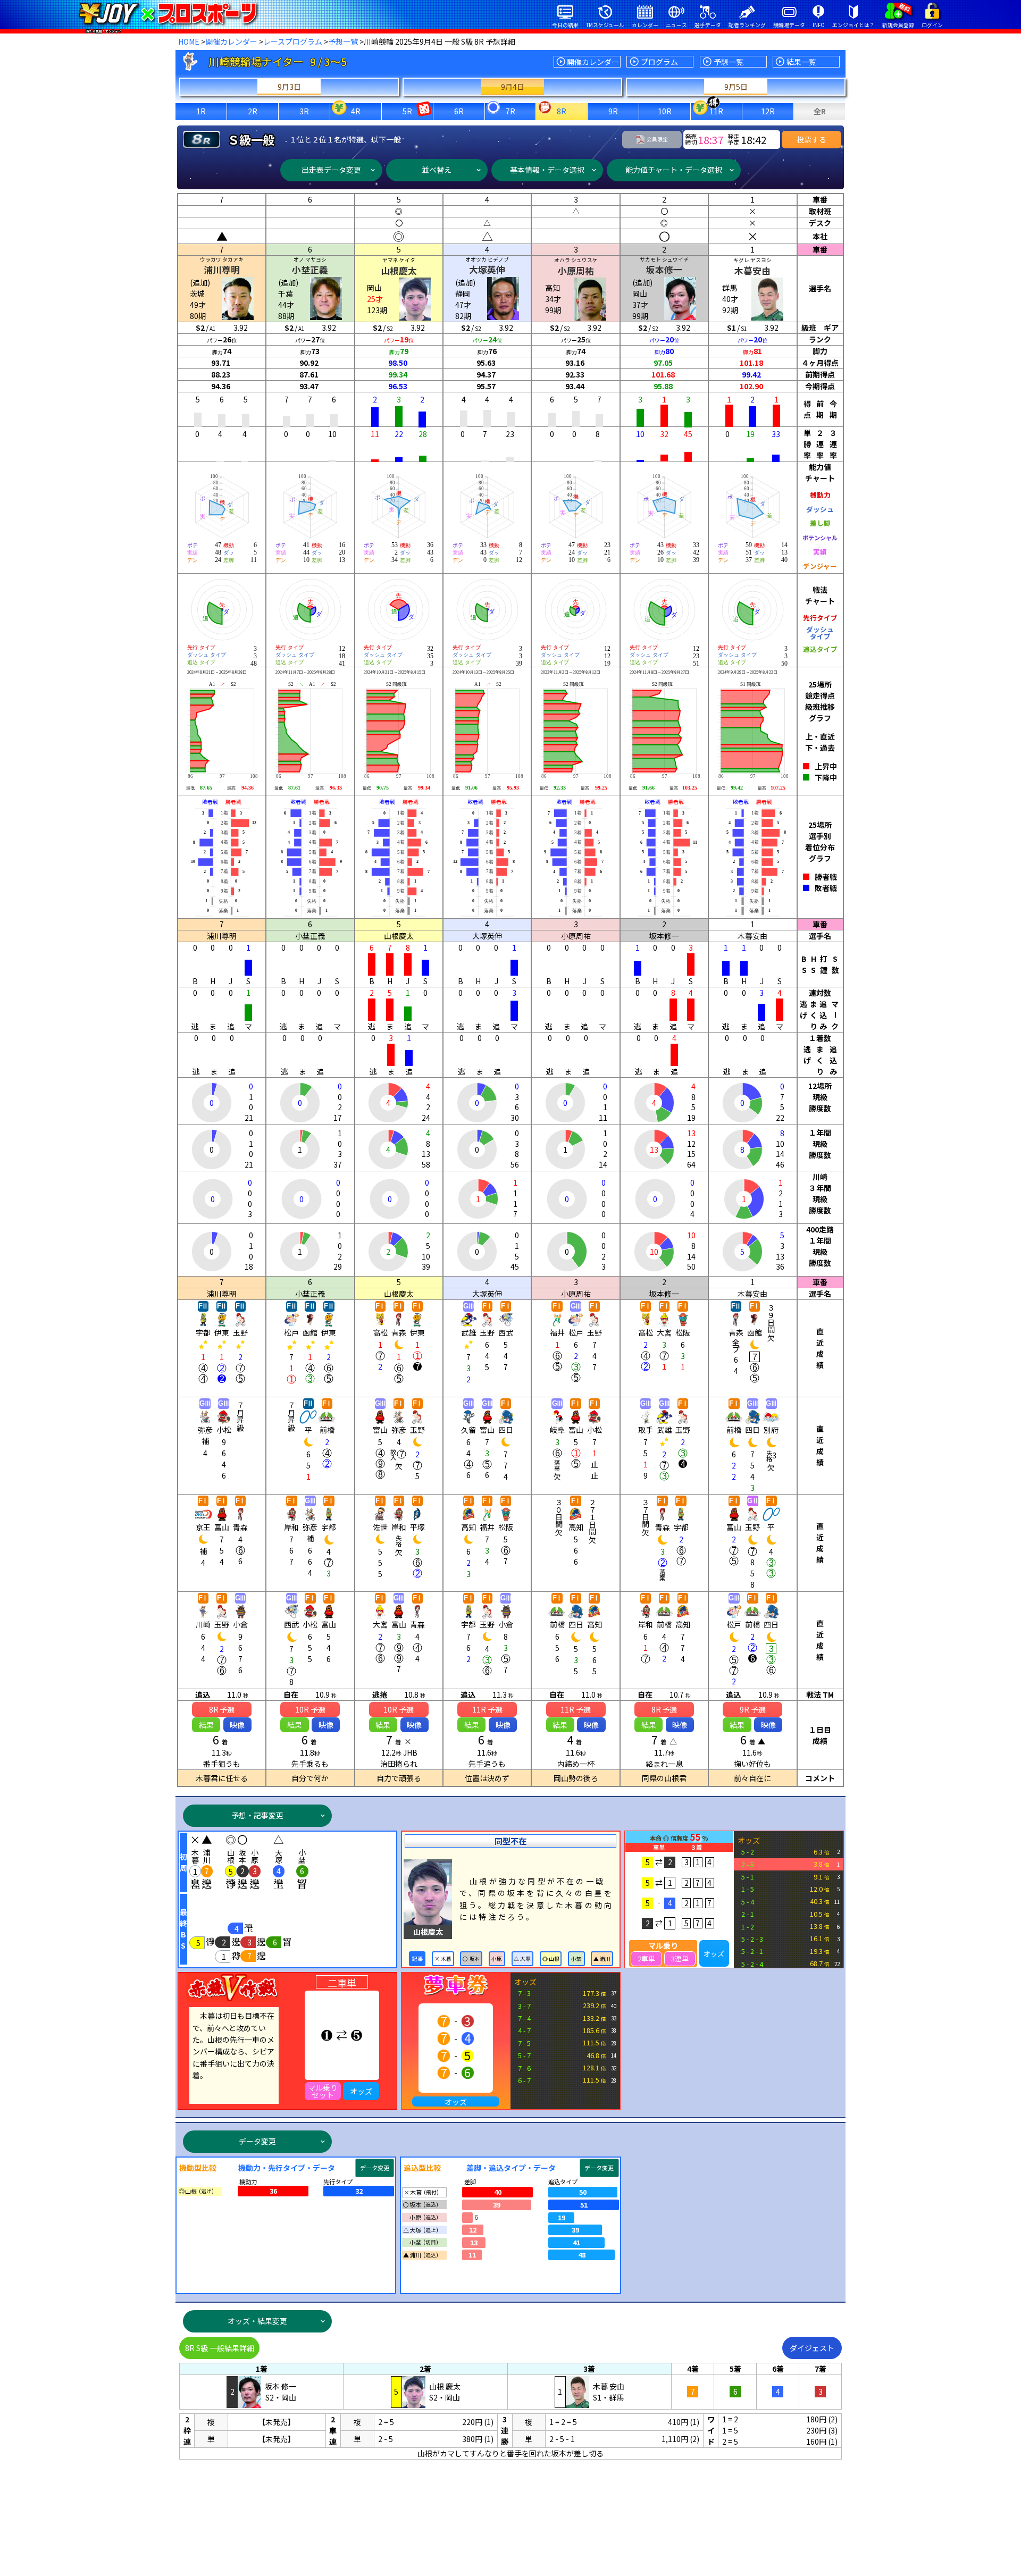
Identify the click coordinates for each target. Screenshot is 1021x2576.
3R (304, 111)
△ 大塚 (522, 1959)
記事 (417, 1959)
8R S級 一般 (220, 2348)
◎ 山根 (551, 1959)
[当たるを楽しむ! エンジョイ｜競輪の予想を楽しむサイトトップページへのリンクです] (168, 13)
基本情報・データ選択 (547, 170)
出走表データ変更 (331, 170)
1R (201, 111)
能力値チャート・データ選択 (674, 170)
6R (459, 111)
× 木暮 (443, 1959)
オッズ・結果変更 (257, 2321)
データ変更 (257, 2141)
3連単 (680, 1958)
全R (820, 111)
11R (716, 111)
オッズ (714, 1954)
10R (665, 111)
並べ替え (437, 170)
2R (253, 111)
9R (613, 111)
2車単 (646, 1958)
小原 (497, 1959)
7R (510, 111)
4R (356, 111)
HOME (189, 41)
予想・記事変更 (257, 1815)
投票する (811, 139)
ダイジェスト (812, 2348)
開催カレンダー (231, 41)
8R (562, 111)
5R (407, 111)
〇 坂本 (471, 1959)
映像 (237, 1725)
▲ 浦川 (602, 1959)
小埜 (576, 1959)
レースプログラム (293, 41)
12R (768, 111)
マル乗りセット (323, 2091)
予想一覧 (343, 41)
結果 (206, 1725)
